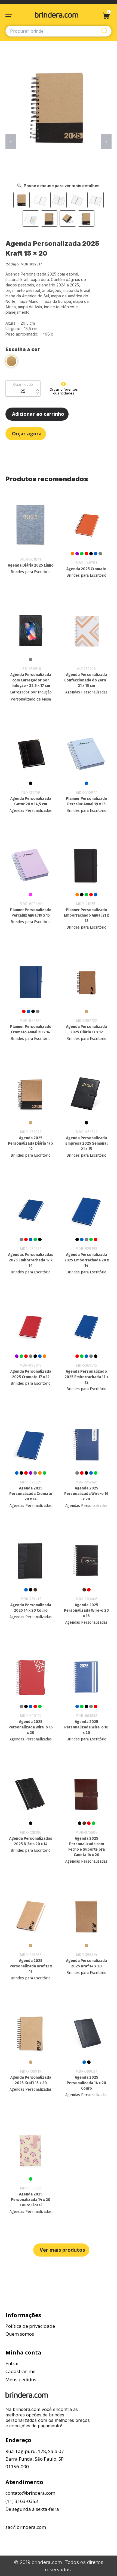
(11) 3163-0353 (22, 2501)
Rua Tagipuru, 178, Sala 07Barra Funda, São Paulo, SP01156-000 (35, 2459)
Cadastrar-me (20, 2371)
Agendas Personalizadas (86, 692)
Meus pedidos (21, 2379)
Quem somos (20, 2334)
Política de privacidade (30, 2326)
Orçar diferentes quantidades (64, 391)
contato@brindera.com (30, 2493)
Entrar (12, 2363)
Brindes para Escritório (31, 572)
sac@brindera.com (26, 2527)
